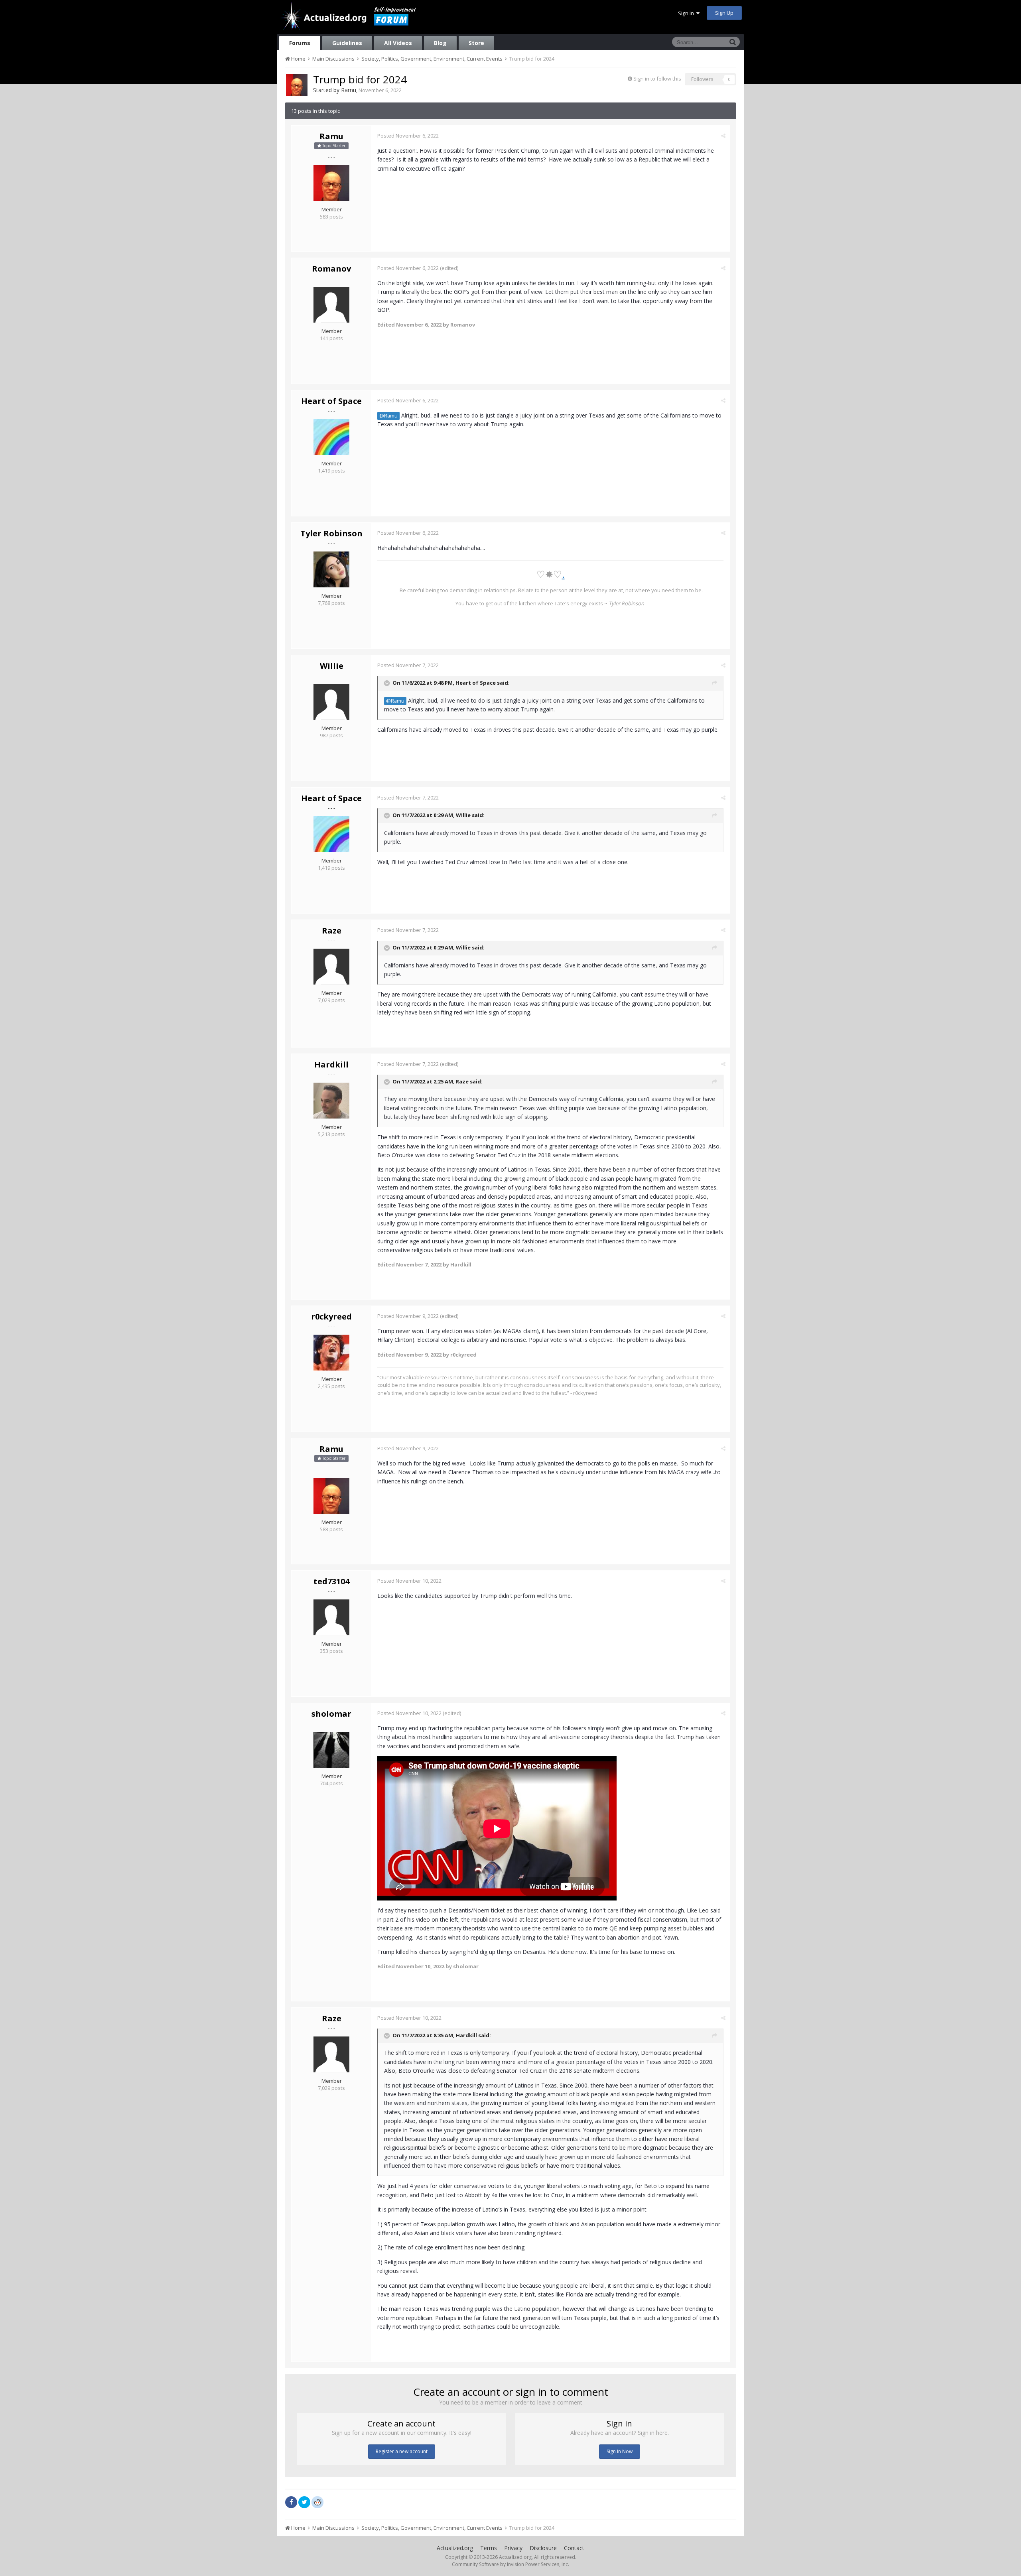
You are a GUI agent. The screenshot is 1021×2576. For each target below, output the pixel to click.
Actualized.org (455, 2548)
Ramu (349, 90)
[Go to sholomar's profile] (331, 1750)
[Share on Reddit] (317, 2501)
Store (476, 43)
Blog (440, 43)
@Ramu (388, 416)
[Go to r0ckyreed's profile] (331, 1353)
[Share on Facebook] (291, 2502)
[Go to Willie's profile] (331, 702)
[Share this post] (723, 136)
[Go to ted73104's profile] (331, 1617)
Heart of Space (331, 401)
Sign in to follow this (657, 79)
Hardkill (331, 1064)
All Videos (398, 43)
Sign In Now (620, 2451)
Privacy (513, 2548)
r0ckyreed (331, 1317)
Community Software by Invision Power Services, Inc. (510, 2564)
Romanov (331, 269)
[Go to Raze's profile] (331, 967)
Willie (332, 666)
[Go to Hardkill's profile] (331, 1101)
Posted (408, 136)
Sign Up (724, 13)
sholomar (331, 1714)
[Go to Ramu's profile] (297, 85)
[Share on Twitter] (304, 2502)
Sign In (687, 13)
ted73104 (331, 1581)
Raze (332, 931)
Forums (300, 43)
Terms (489, 2548)
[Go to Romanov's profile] (331, 305)
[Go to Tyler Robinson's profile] (331, 569)
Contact (574, 2548)
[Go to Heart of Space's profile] (331, 437)
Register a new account (402, 2451)
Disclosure (543, 2548)
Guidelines (347, 43)
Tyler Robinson (331, 533)
